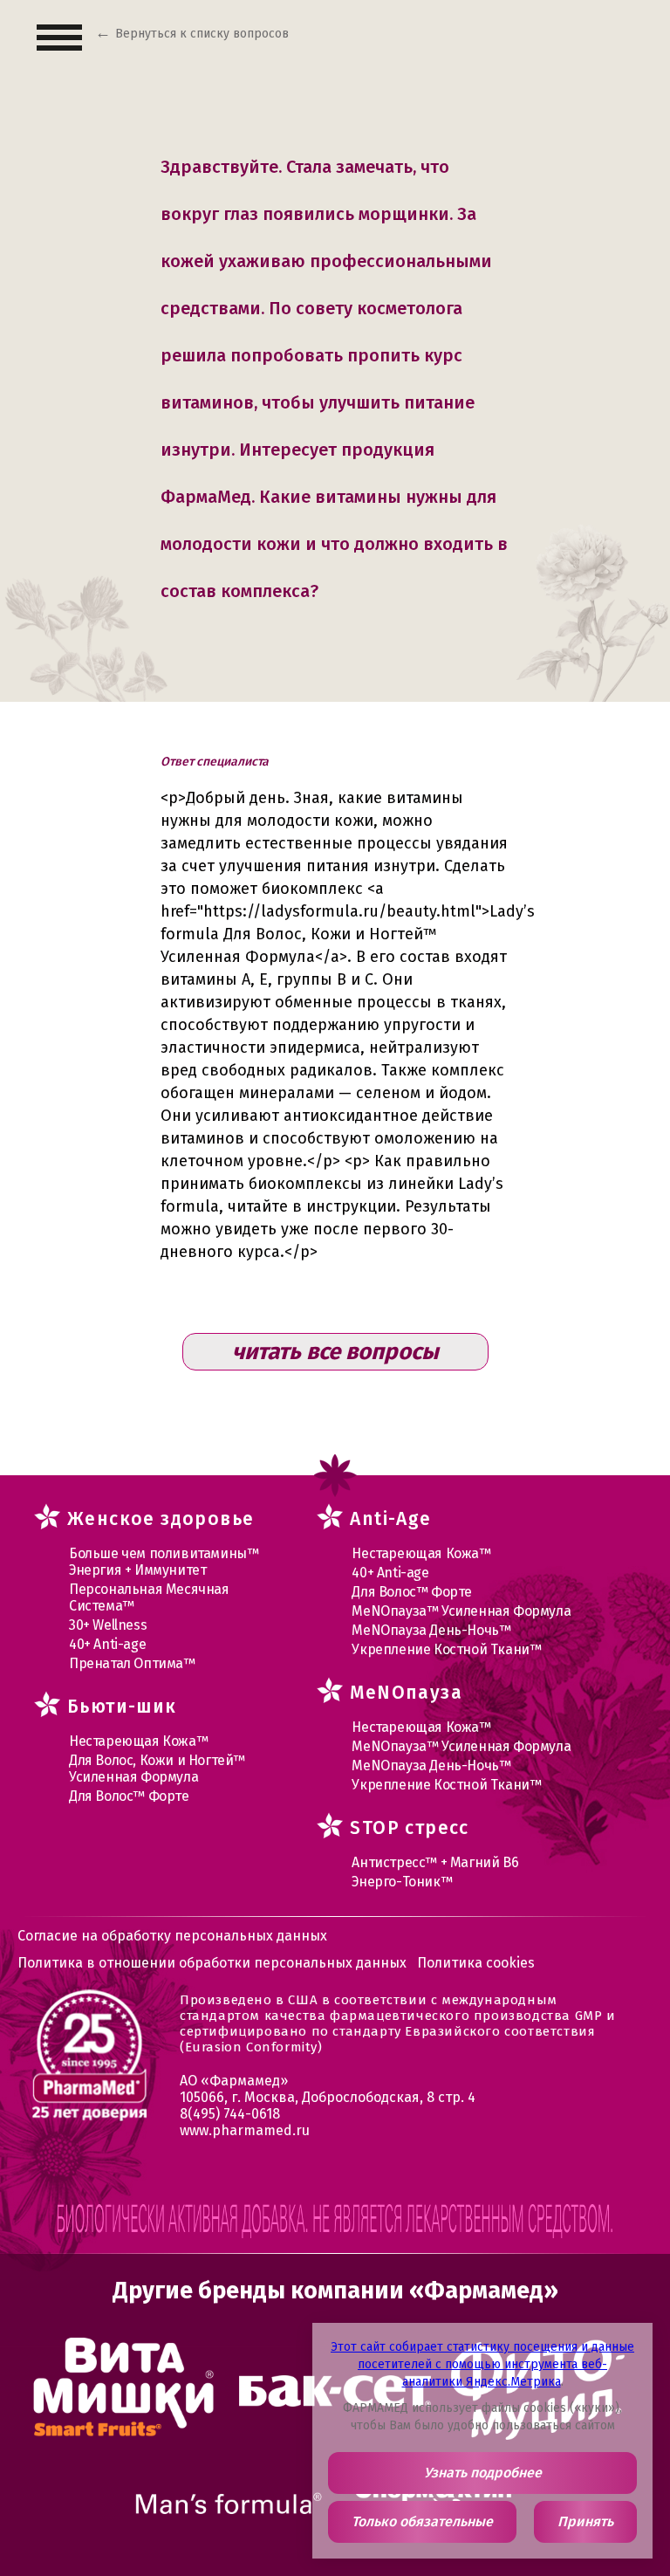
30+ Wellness (108, 1625)
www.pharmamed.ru (245, 2130)
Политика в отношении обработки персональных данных (212, 1963)
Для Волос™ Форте (129, 1796)
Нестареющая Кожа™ (138, 1741)
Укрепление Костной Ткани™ (446, 1649)
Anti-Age (390, 1519)
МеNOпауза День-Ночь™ (431, 1630)
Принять (585, 2521)
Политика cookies (476, 1963)
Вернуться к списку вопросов (202, 34)
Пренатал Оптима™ (132, 1663)
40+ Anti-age (107, 1644)
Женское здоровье (161, 1519)
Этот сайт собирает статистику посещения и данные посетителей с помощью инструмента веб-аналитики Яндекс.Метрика (482, 2364)
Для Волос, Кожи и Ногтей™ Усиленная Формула (157, 1769)
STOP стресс (409, 1828)
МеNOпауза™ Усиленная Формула (461, 1611)
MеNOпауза (406, 1693)
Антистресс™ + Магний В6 (435, 1862)
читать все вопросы (335, 1352)
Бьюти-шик (122, 1707)
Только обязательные (422, 2521)
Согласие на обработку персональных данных (172, 1936)
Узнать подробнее (483, 2473)
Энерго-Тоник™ (402, 1882)
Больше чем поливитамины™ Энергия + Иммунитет (164, 1562)
